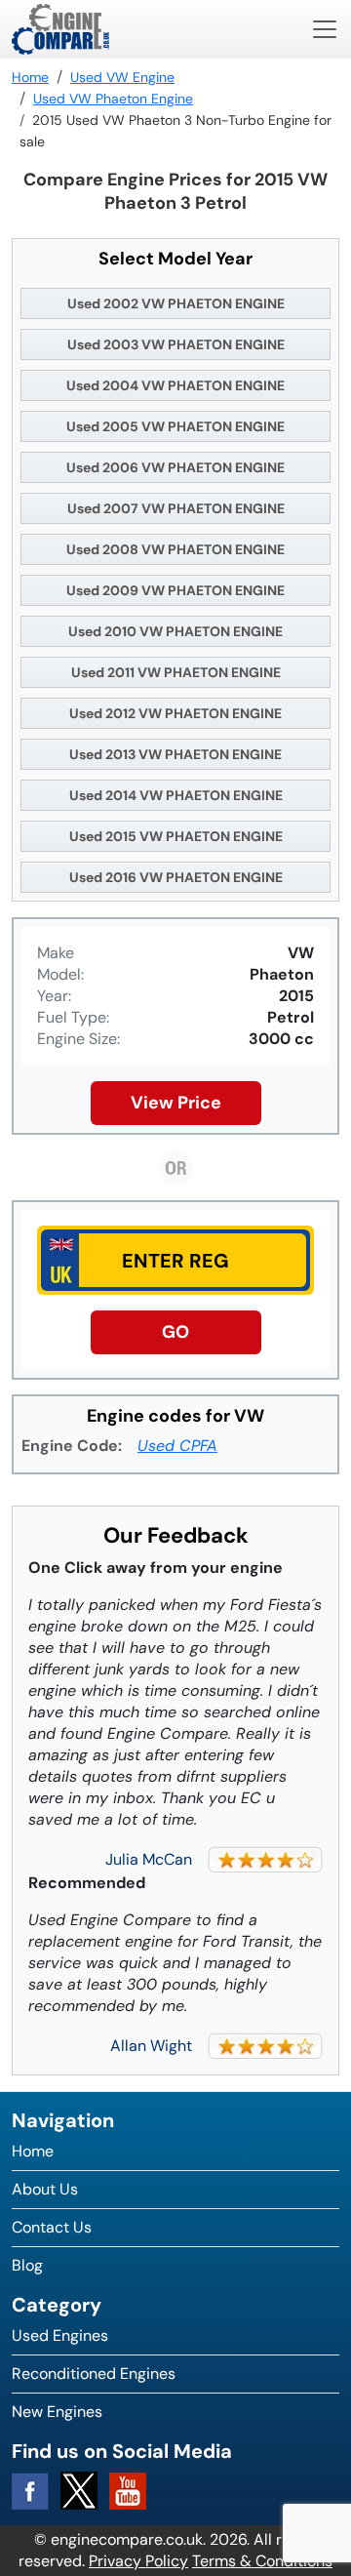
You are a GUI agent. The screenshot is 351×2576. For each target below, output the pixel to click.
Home (33, 2151)
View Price (176, 1103)
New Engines (57, 2412)
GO (175, 1332)
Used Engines (60, 2335)
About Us (45, 2189)
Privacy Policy (138, 2561)
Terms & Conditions (262, 2561)
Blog (27, 2265)
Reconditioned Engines (94, 2374)
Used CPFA (177, 1446)
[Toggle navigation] (325, 29)
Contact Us (52, 2227)
